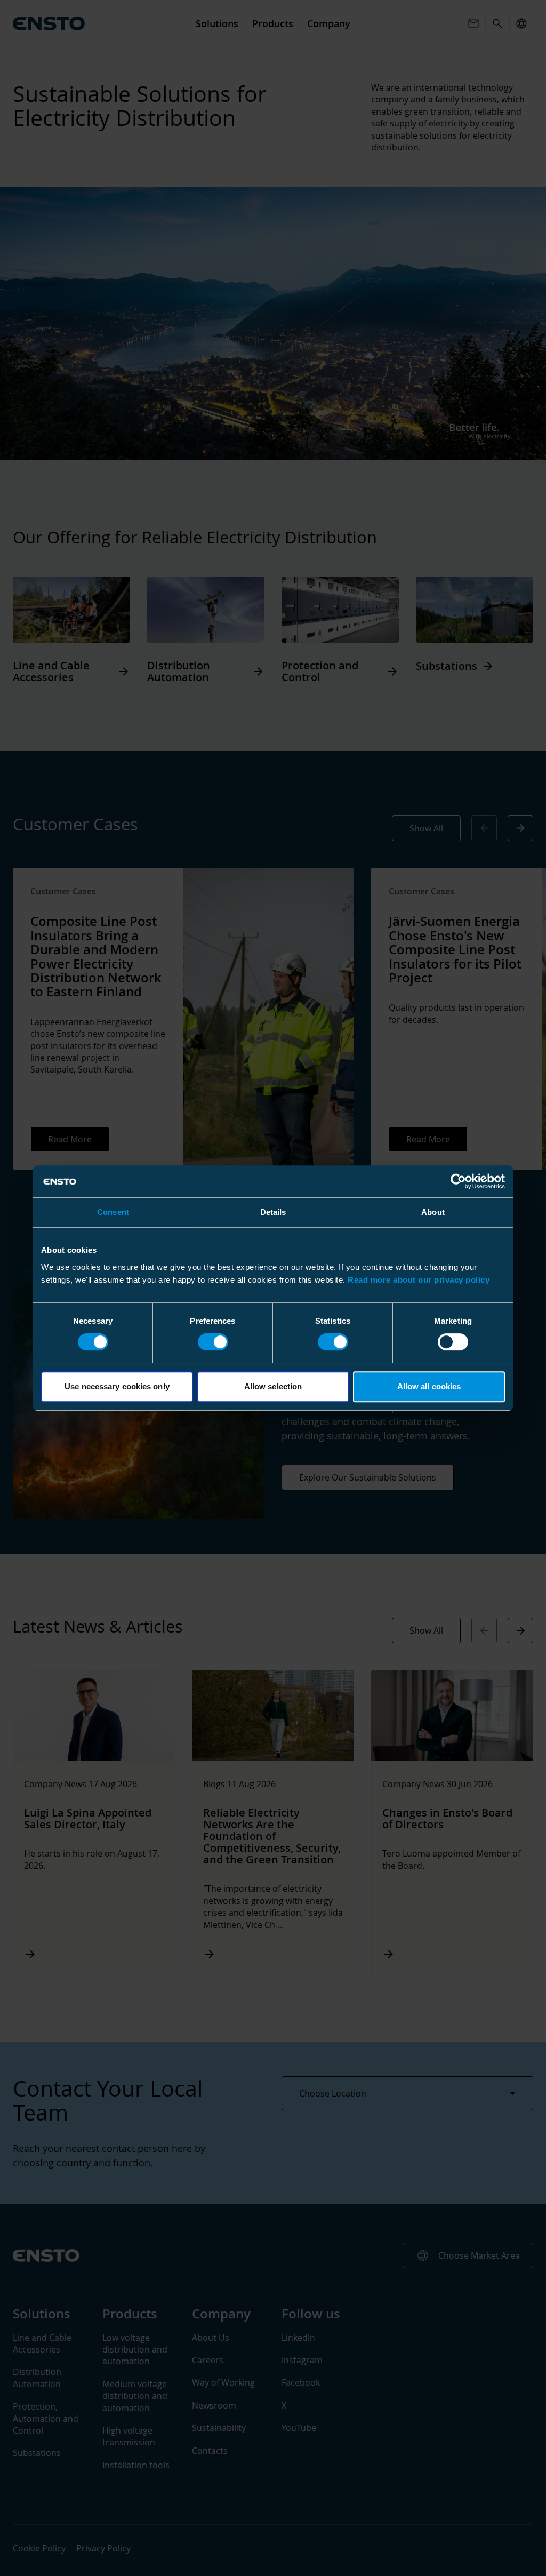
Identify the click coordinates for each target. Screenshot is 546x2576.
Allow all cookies (429, 1386)
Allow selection (273, 1386)
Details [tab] (273, 1212)
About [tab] (433, 1212)
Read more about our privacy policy (419, 1280)
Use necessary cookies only (117, 1386)
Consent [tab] (113, 1212)
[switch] (213, 1342)
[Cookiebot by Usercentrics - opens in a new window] (458, 1181)
